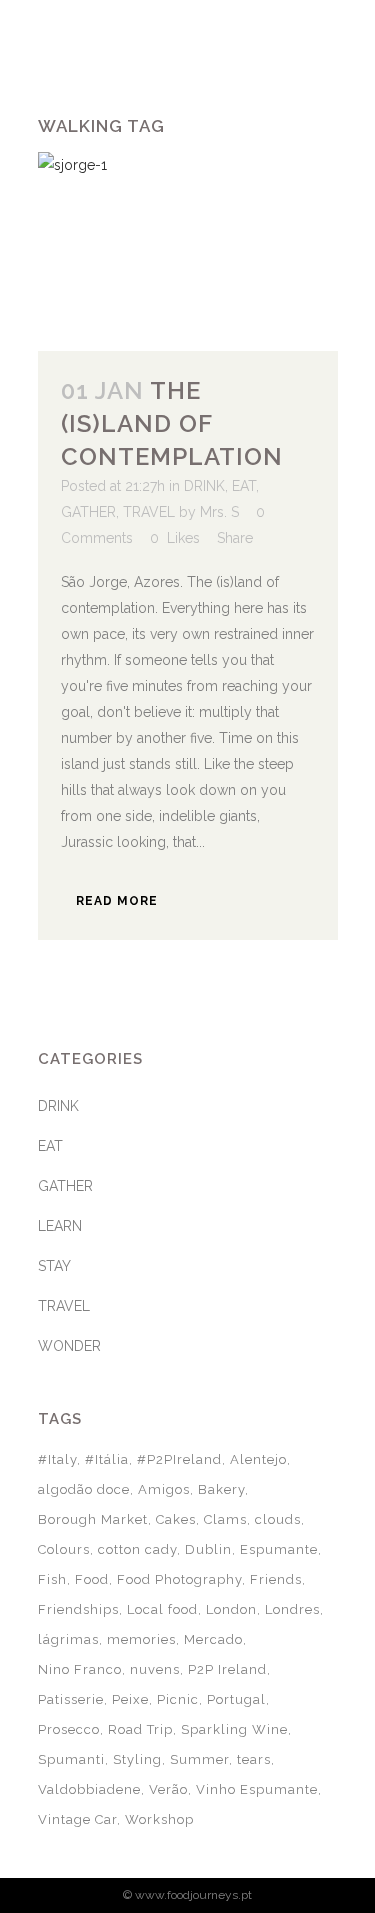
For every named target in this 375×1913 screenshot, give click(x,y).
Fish (52, 1579)
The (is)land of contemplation (172, 423)
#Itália (107, 1459)
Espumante (279, 1549)
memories (141, 1639)
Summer (199, 1759)
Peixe (130, 1699)
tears (254, 1759)
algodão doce (84, 1489)
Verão (168, 1789)
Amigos (164, 1489)
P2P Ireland (227, 1669)
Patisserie (71, 1699)
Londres (292, 1609)
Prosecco (69, 1729)
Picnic (178, 1699)
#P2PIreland (179, 1459)
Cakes (176, 1519)
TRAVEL (149, 512)
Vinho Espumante (257, 1789)
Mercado (213, 1639)
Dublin (208, 1549)
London (231, 1609)
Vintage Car (77, 1819)
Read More (117, 901)
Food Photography (179, 1579)
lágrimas (68, 1639)
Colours (64, 1549)
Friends (276, 1579)
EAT (244, 486)
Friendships (78, 1609)
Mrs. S (219, 512)
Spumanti (71, 1759)
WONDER (69, 1346)
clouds (278, 1519)
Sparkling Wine (234, 1729)
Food (92, 1579)
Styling (137, 1759)
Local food (162, 1609)
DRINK (204, 486)
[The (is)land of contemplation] (188, 251)
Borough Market (93, 1519)
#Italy (57, 1459)
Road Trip (140, 1729)
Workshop (159, 1819)
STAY (54, 1266)
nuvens (155, 1669)
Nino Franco (80, 1669)
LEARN (60, 1226)
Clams (225, 1519)
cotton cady (137, 1549)
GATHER (88, 512)
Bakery (221, 1489)
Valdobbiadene (89, 1789)
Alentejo (258, 1459)
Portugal (236, 1699)
